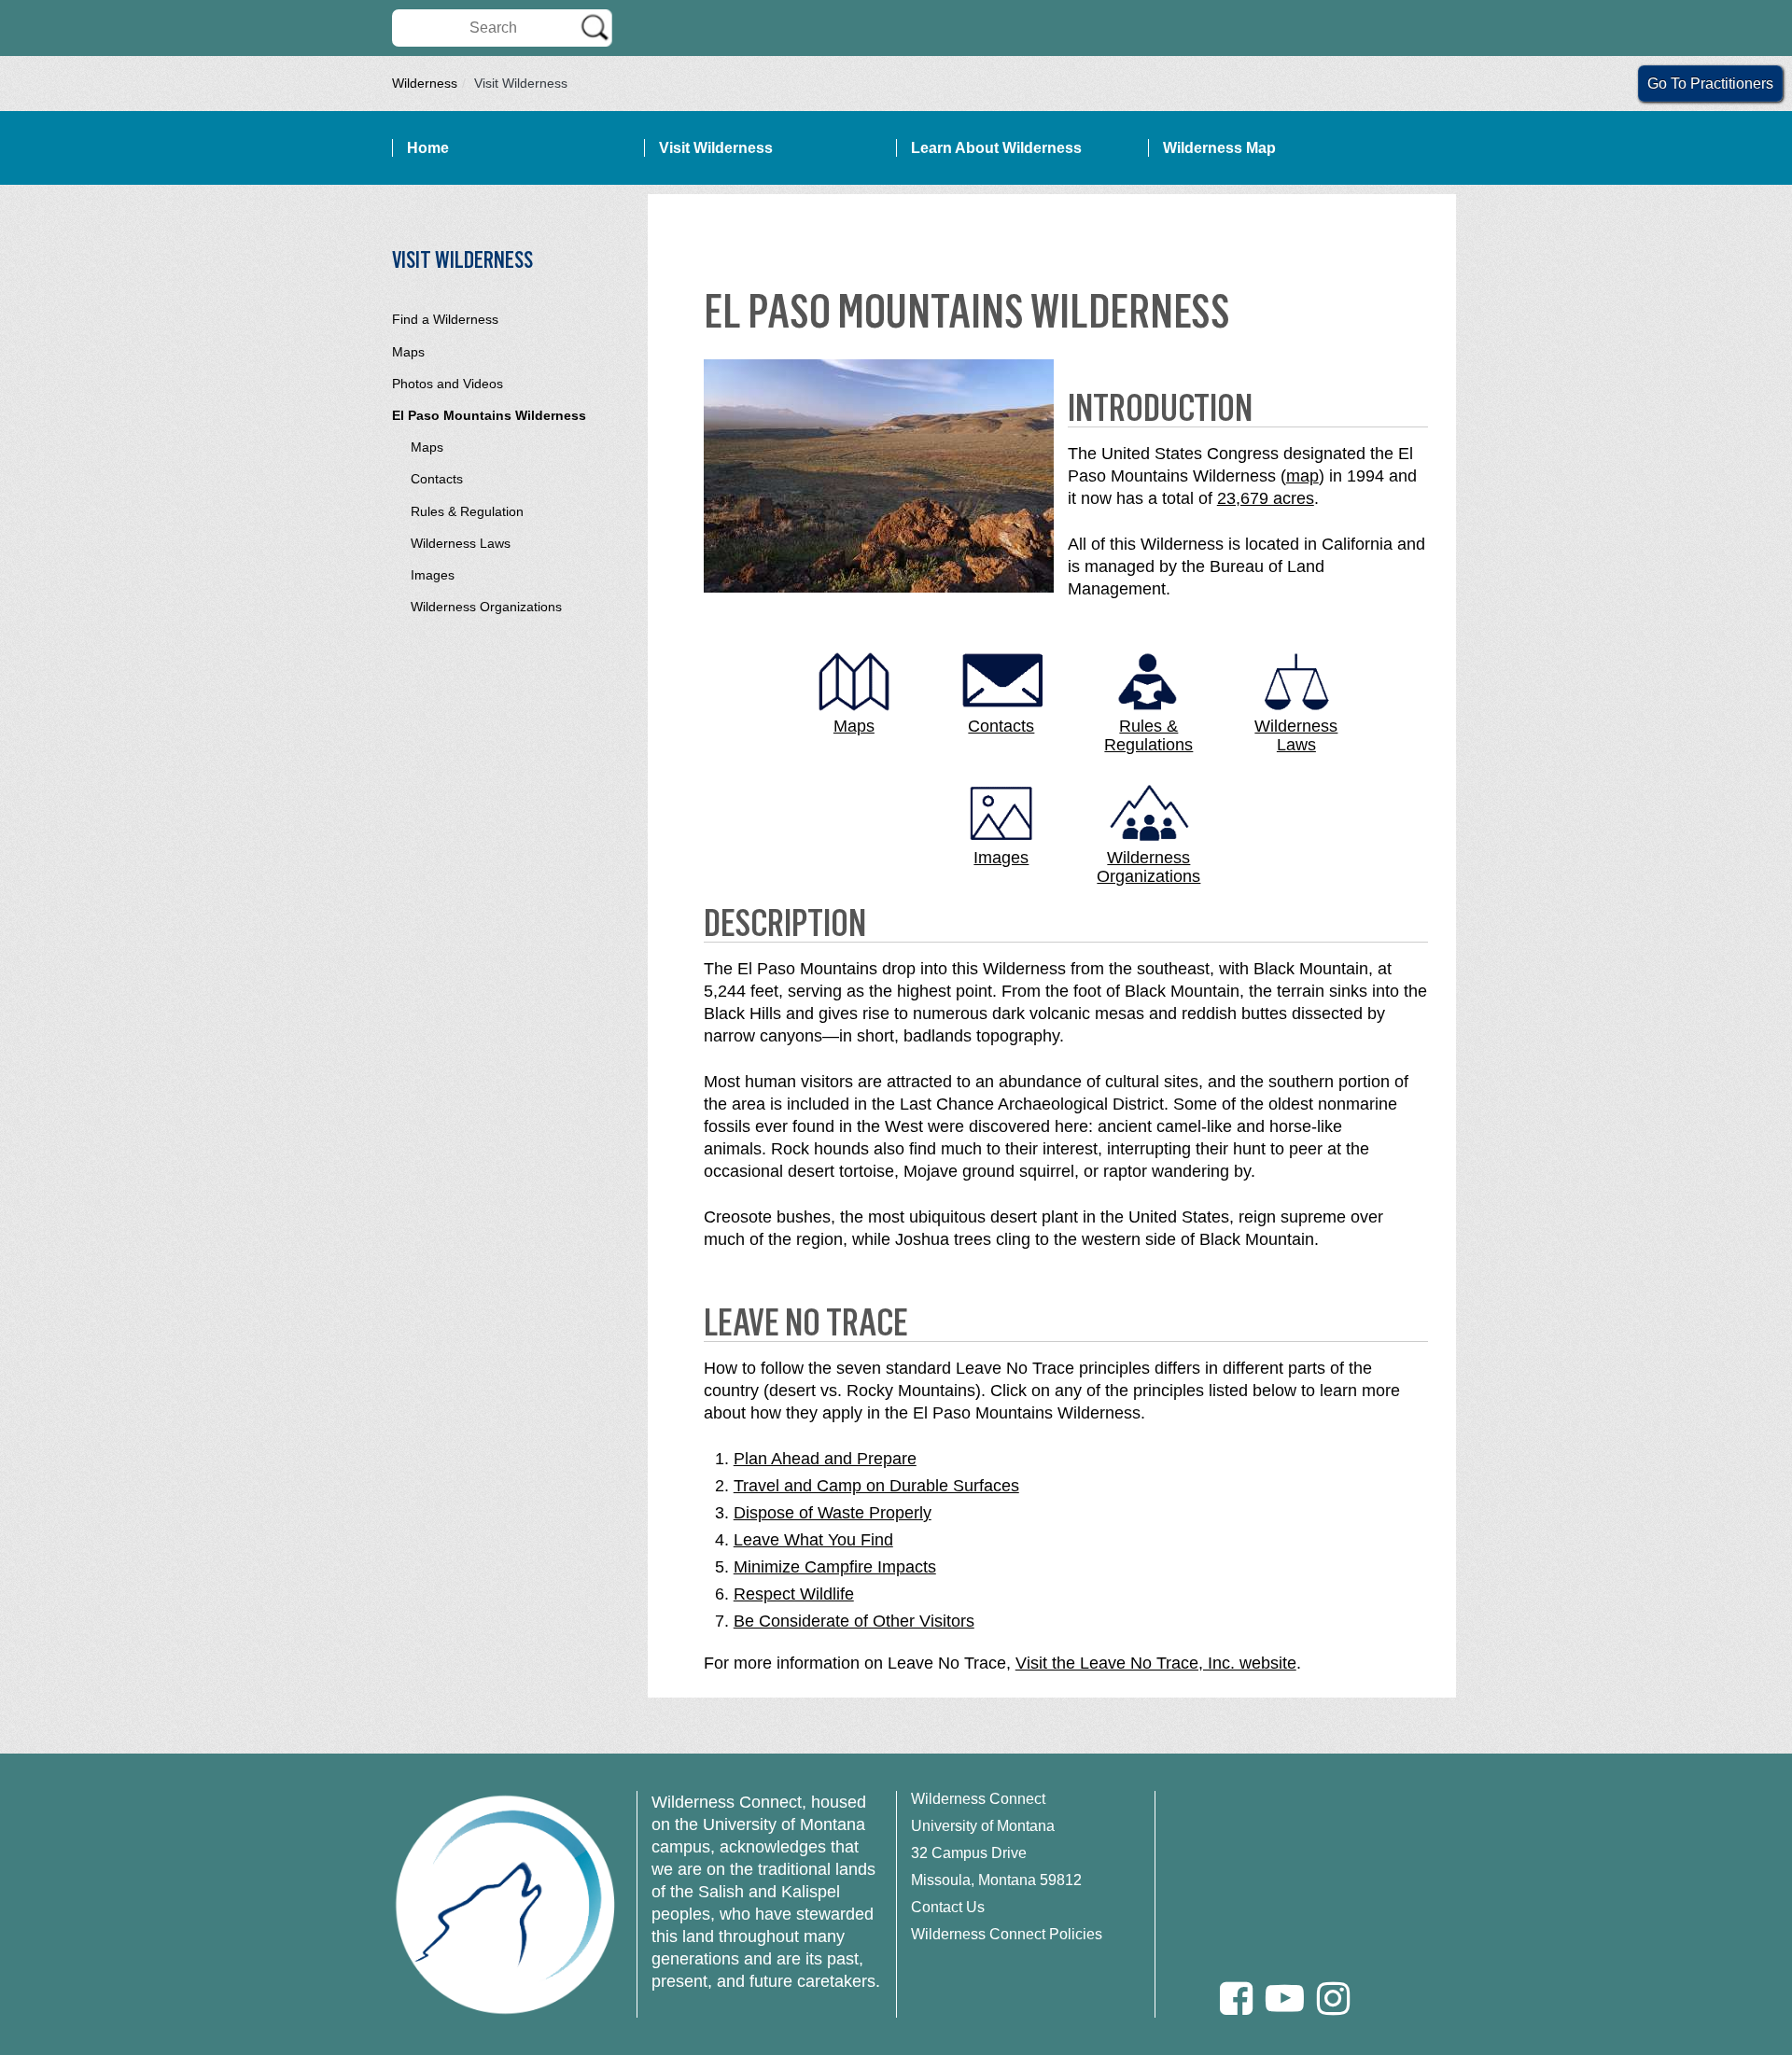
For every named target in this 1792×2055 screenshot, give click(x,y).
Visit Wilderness (716, 148)
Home (428, 148)
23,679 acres (1266, 498)
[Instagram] (1333, 1999)
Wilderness (425, 83)
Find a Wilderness (445, 319)
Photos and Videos (448, 384)
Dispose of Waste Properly (833, 1513)
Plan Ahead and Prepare (825, 1459)
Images (433, 575)
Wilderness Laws (461, 543)
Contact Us (948, 1907)
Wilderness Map (1219, 148)
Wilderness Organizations (486, 607)
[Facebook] (1236, 1999)
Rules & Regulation (467, 511)
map (1302, 476)
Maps (408, 352)
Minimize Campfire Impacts (835, 1567)
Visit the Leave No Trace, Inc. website (1156, 1663)
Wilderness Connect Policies (1007, 1934)
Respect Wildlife (794, 1594)
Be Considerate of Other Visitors (854, 1621)
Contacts (437, 479)
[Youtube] (1285, 1999)
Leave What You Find (813, 1540)
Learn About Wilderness (996, 148)
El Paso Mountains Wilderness (489, 415)
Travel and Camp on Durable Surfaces (876, 1486)
